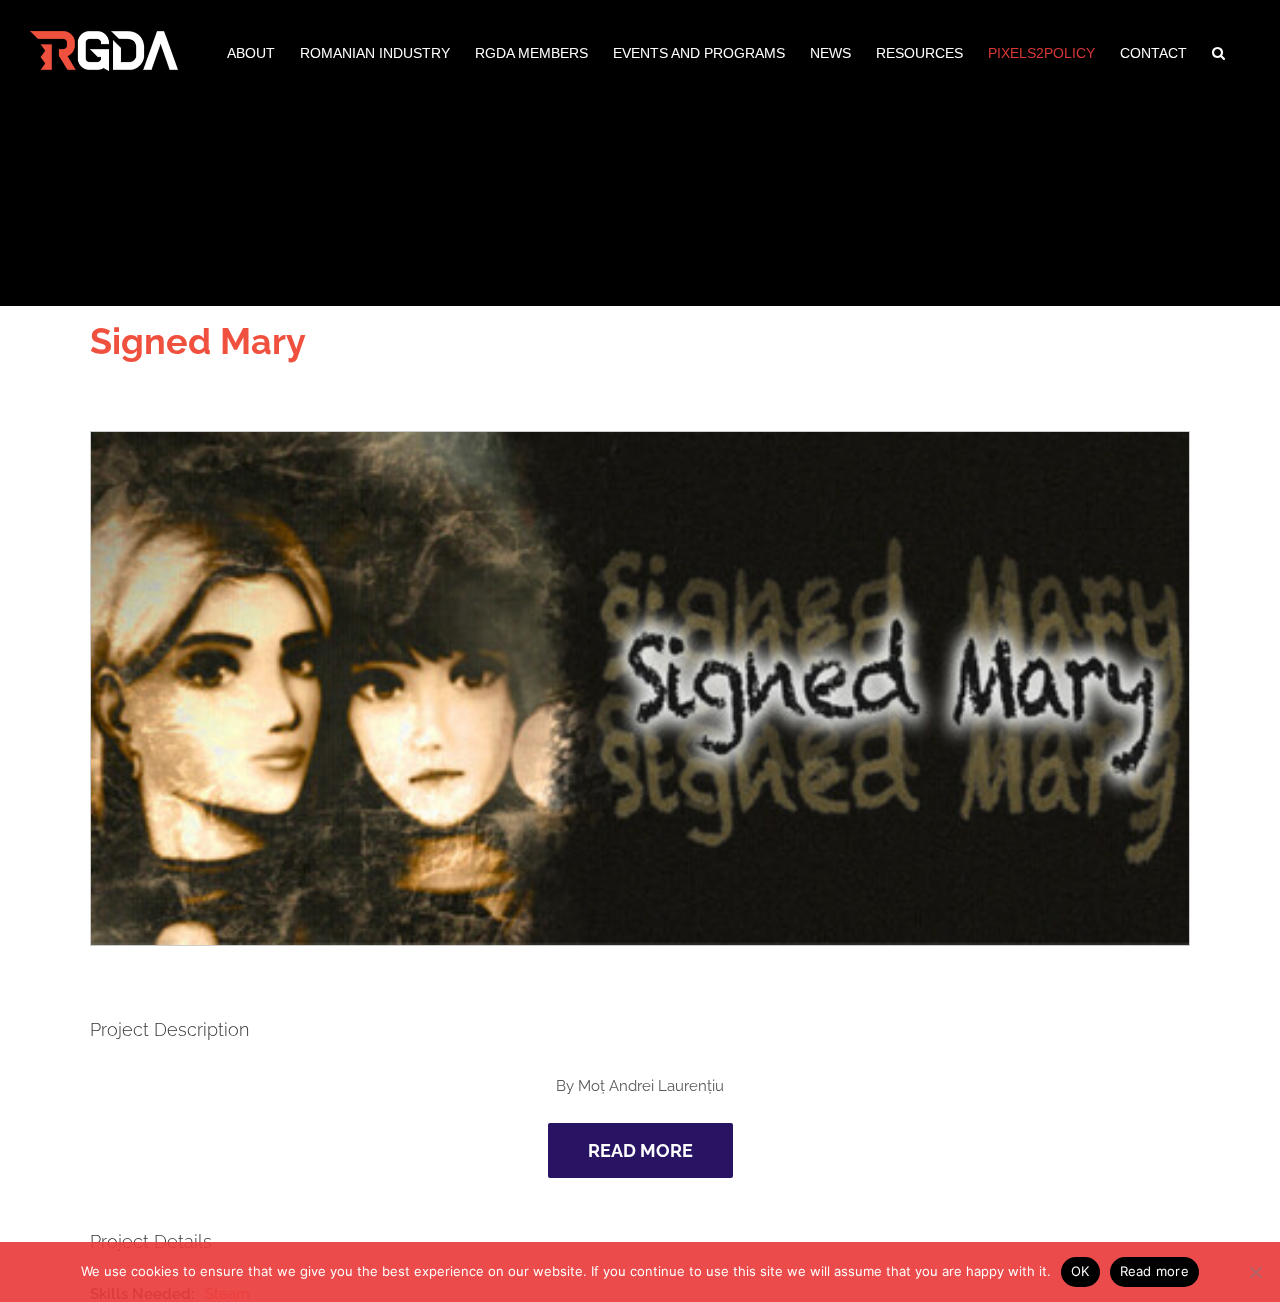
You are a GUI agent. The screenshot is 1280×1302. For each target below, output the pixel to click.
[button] (1218, 51)
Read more (1154, 1271)
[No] (1255, 1272)
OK (1080, 1271)
